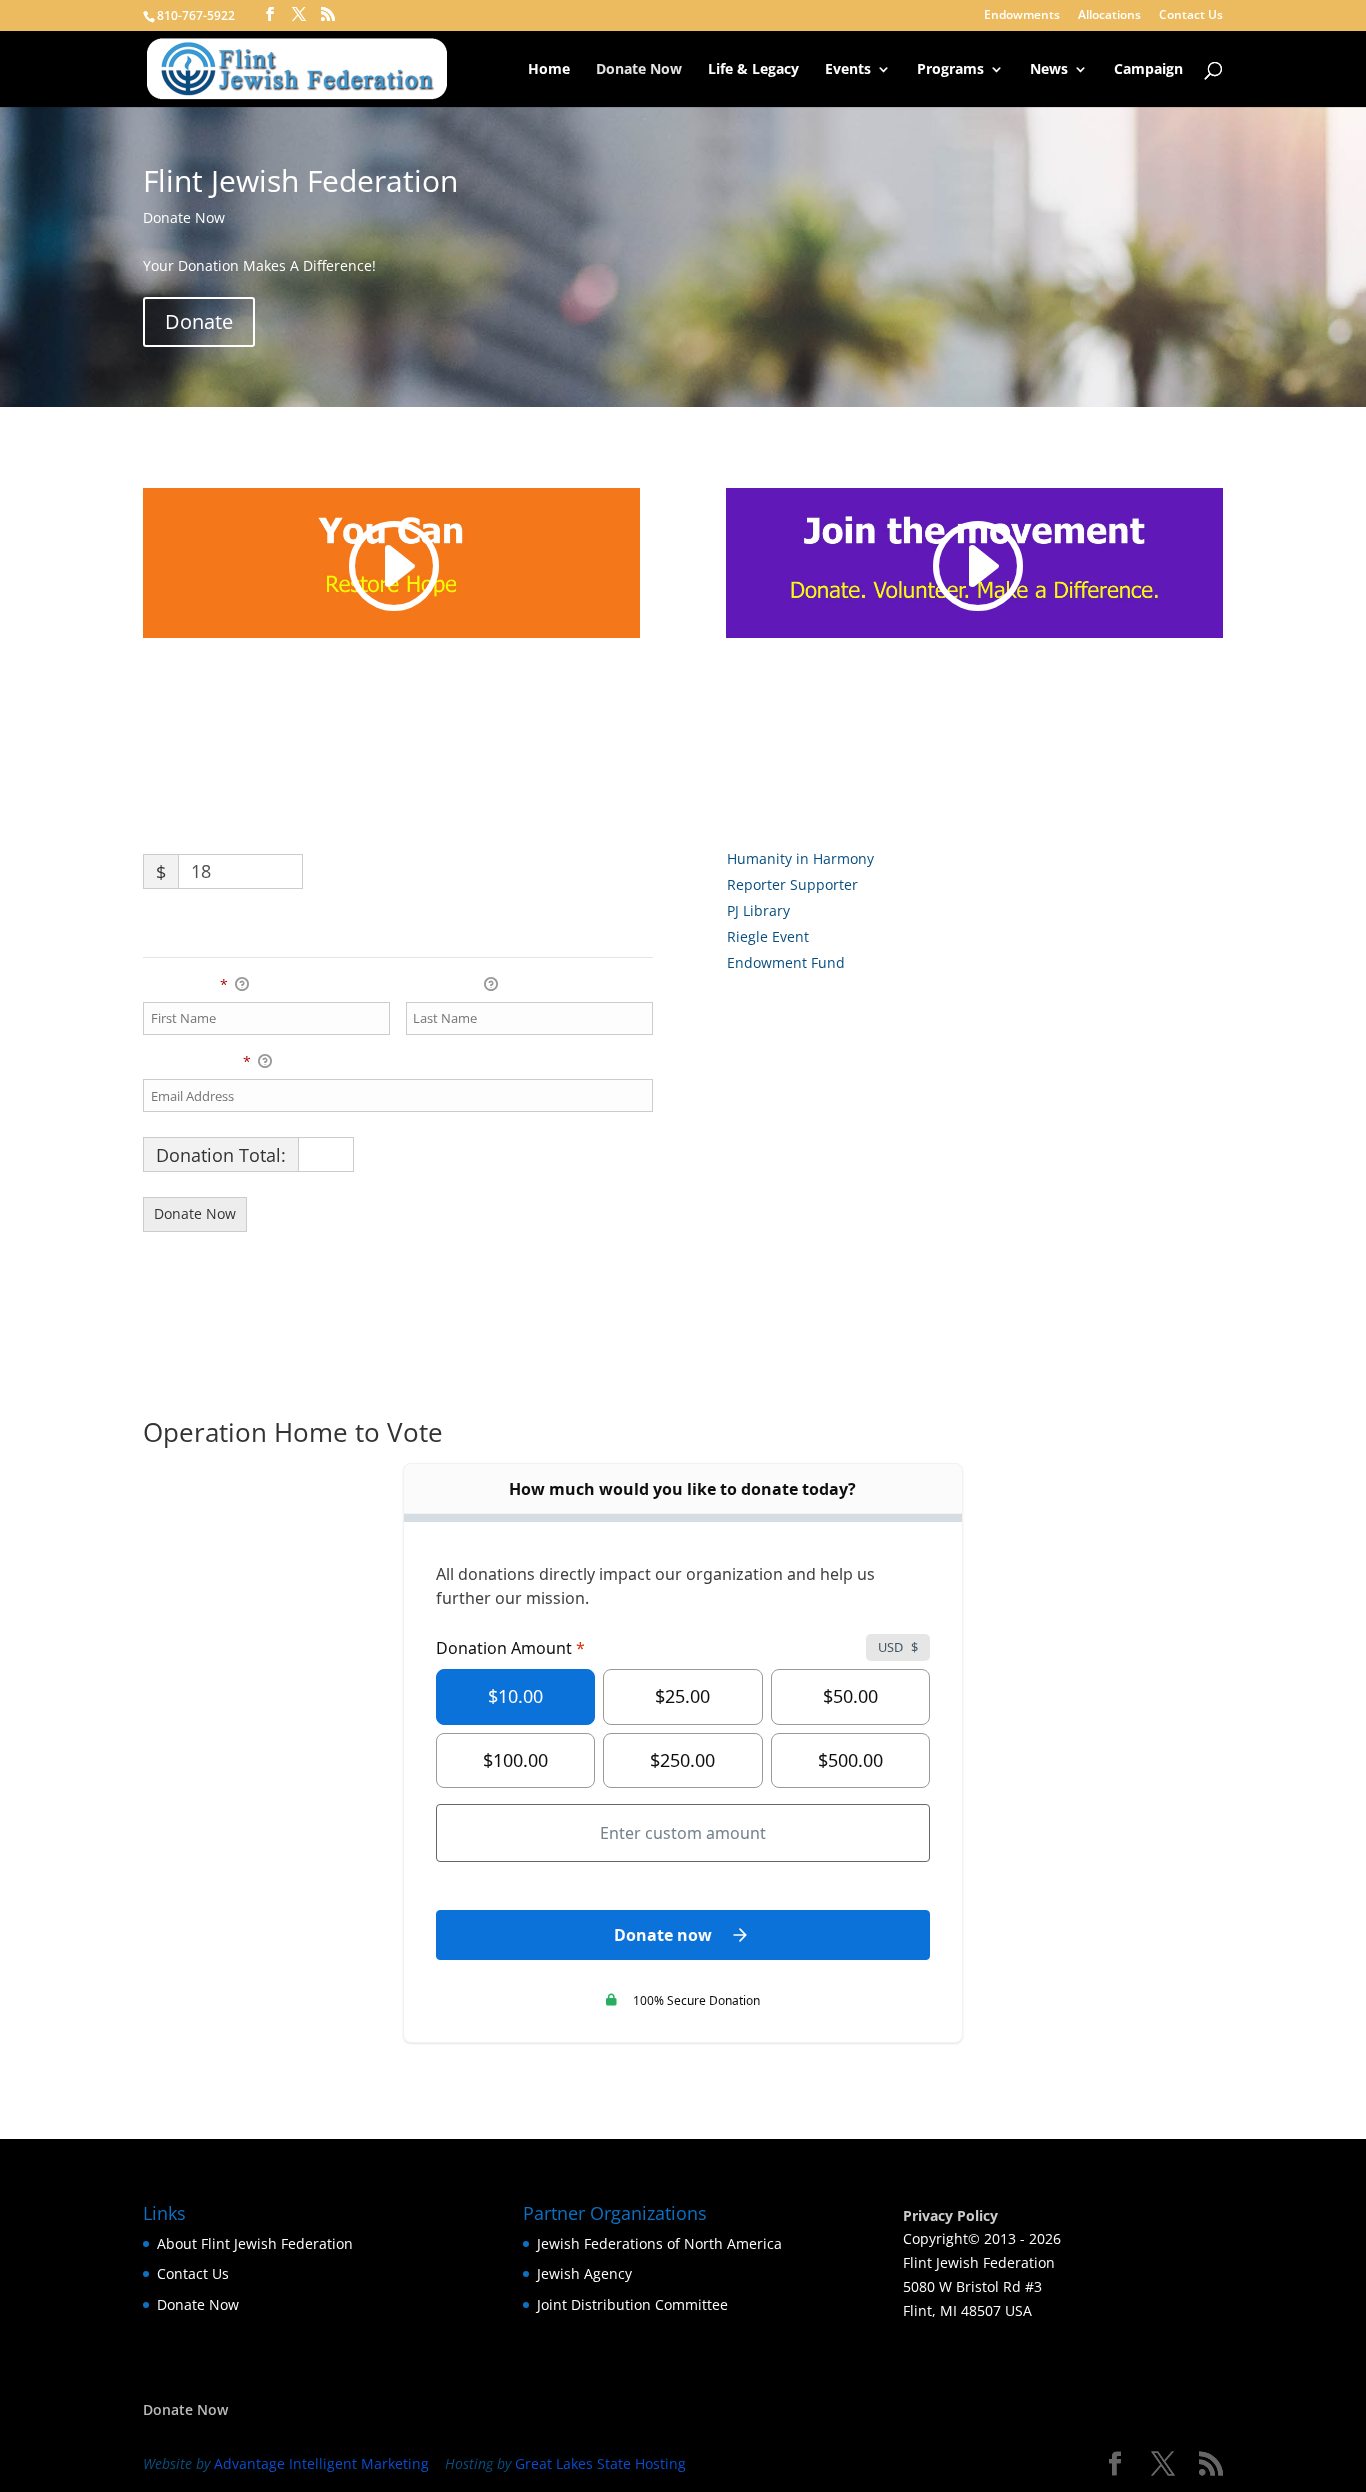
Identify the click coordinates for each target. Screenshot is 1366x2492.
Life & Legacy (753, 70)
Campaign (1148, 70)
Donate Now (639, 70)
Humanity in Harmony (800, 858)
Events (848, 70)
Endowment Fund (786, 962)
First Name (185, 984)
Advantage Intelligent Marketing (321, 2463)
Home (549, 70)
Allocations (1109, 16)
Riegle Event (768, 936)
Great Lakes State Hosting (600, 2463)
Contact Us (1191, 16)
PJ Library (758, 910)
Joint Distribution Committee (632, 2304)
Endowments (1022, 16)
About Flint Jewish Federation (255, 2243)
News (1049, 70)
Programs (950, 70)
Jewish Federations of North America (659, 2243)
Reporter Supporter (792, 884)
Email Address (197, 1061)
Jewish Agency (584, 2273)
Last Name (443, 984)
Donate (199, 321)
